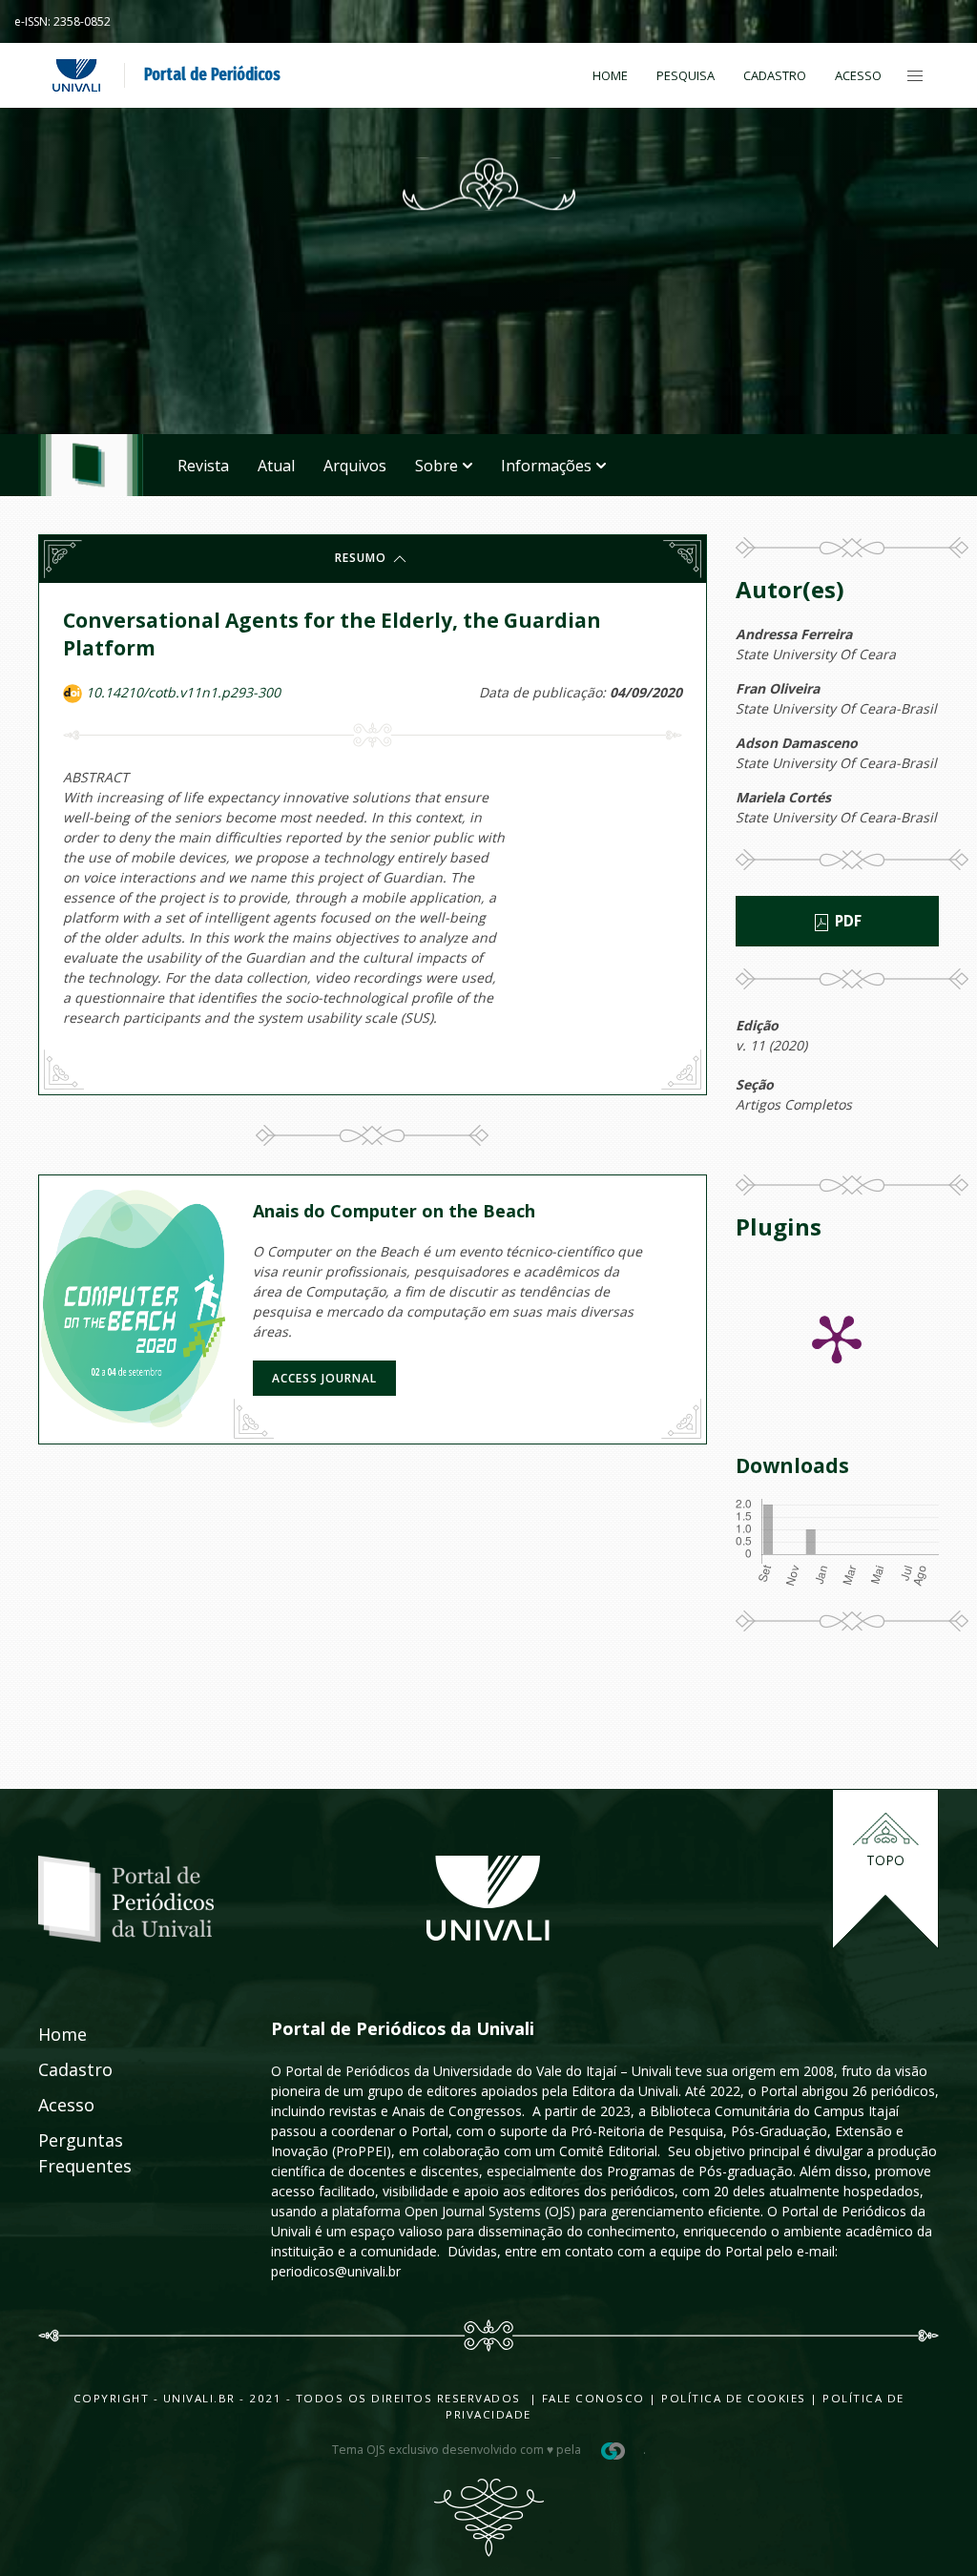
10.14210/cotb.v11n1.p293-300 (183, 692)
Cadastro (775, 75)
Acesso (858, 75)
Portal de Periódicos (212, 74)
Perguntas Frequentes (59, 2153)
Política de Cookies (734, 2398)
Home (610, 75)
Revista (203, 466)
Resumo (363, 558)
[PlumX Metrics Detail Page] (837, 1338)
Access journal (324, 1378)
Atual (276, 466)
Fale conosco (591, 2398)
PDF (846, 921)
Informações (546, 466)
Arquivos (355, 466)
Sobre (437, 466)
